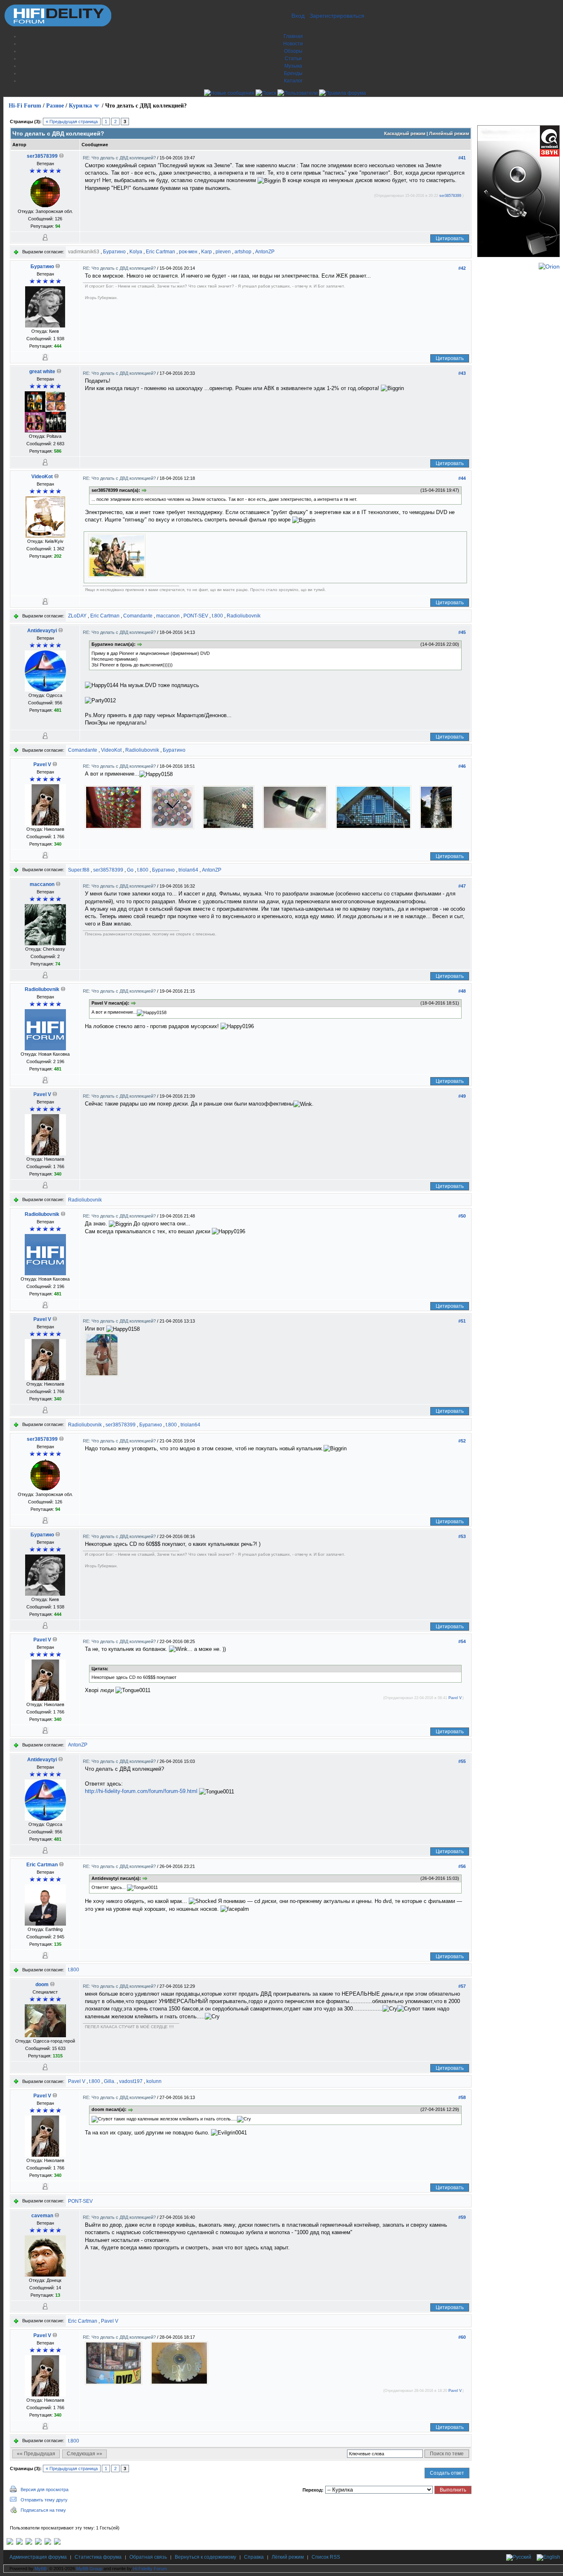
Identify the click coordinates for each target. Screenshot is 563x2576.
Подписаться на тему (43, 2510)
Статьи (293, 58)
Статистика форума (98, 2557)
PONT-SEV (196, 616)
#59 (462, 2217)
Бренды (293, 73)
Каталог (293, 81)
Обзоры (293, 51)
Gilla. (110, 2081)
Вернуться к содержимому (205, 2557)
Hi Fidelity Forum (150, 2569)
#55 (462, 1761)
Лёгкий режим (288, 2557)
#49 (462, 1096)
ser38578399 (42, 156)
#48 (462, 991)
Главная (293, 36)
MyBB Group (89, 2569)
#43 (462, 373)
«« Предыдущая (36, 2454)
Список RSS (326, 2557)
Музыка (293, 66)
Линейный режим (449, 133)
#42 (462, 268)
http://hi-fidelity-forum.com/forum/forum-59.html (141, 1791)
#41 (462, 158)
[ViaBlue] (29, 2543)
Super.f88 (79, 870)
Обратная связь (148, 2557)
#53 (462, 1536)
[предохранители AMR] (10, 2543)
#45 (462, 632)
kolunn (154, 2081)
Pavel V (42, 764)
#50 (462, 1216)
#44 (462, 478)
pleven (223, 252)
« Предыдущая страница (72, 122)
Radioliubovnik (244, 616)
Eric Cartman (161, 252)
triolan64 (188, 870)
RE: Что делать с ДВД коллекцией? (120, 158)
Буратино (114, 252)
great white (42, 372)
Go (130, 870)
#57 (462, 1986)
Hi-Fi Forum (25, 106)
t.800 (217, 616)
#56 (462, 1866)
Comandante (138, 616)
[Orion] (549, 266)
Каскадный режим (405, 133)
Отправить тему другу (44, 2500)
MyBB (41, 2569)
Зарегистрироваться (337, 16)
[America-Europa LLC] (19, 2543)
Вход (298, 16)
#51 (462, 1321)
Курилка (80, 106)
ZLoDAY (77, 616)
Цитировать (450, 238)
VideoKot (42, 477)
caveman (42, 2216)
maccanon (168, 616)
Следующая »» (84, 2454)
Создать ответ (447, 2473)
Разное (55, 106)
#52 (462, 1441)
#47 (462, 886)
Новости (293, 44)
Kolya (136, 252)
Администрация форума (38, 2557)
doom (42, 1985)
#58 (462, 2097)
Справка (254, 2557)
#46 (462, 766)
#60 (462, 2337)
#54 (462, 1641)
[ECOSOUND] (38, 2543)
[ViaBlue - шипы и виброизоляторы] (48, 2543)
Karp (206, 252)
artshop (243, 252)
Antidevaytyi (42, 631)
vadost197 (131, 2081)
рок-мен (188, 252)
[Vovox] (57, 2543)
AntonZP (265, 252)
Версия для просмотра (45, 2490)
